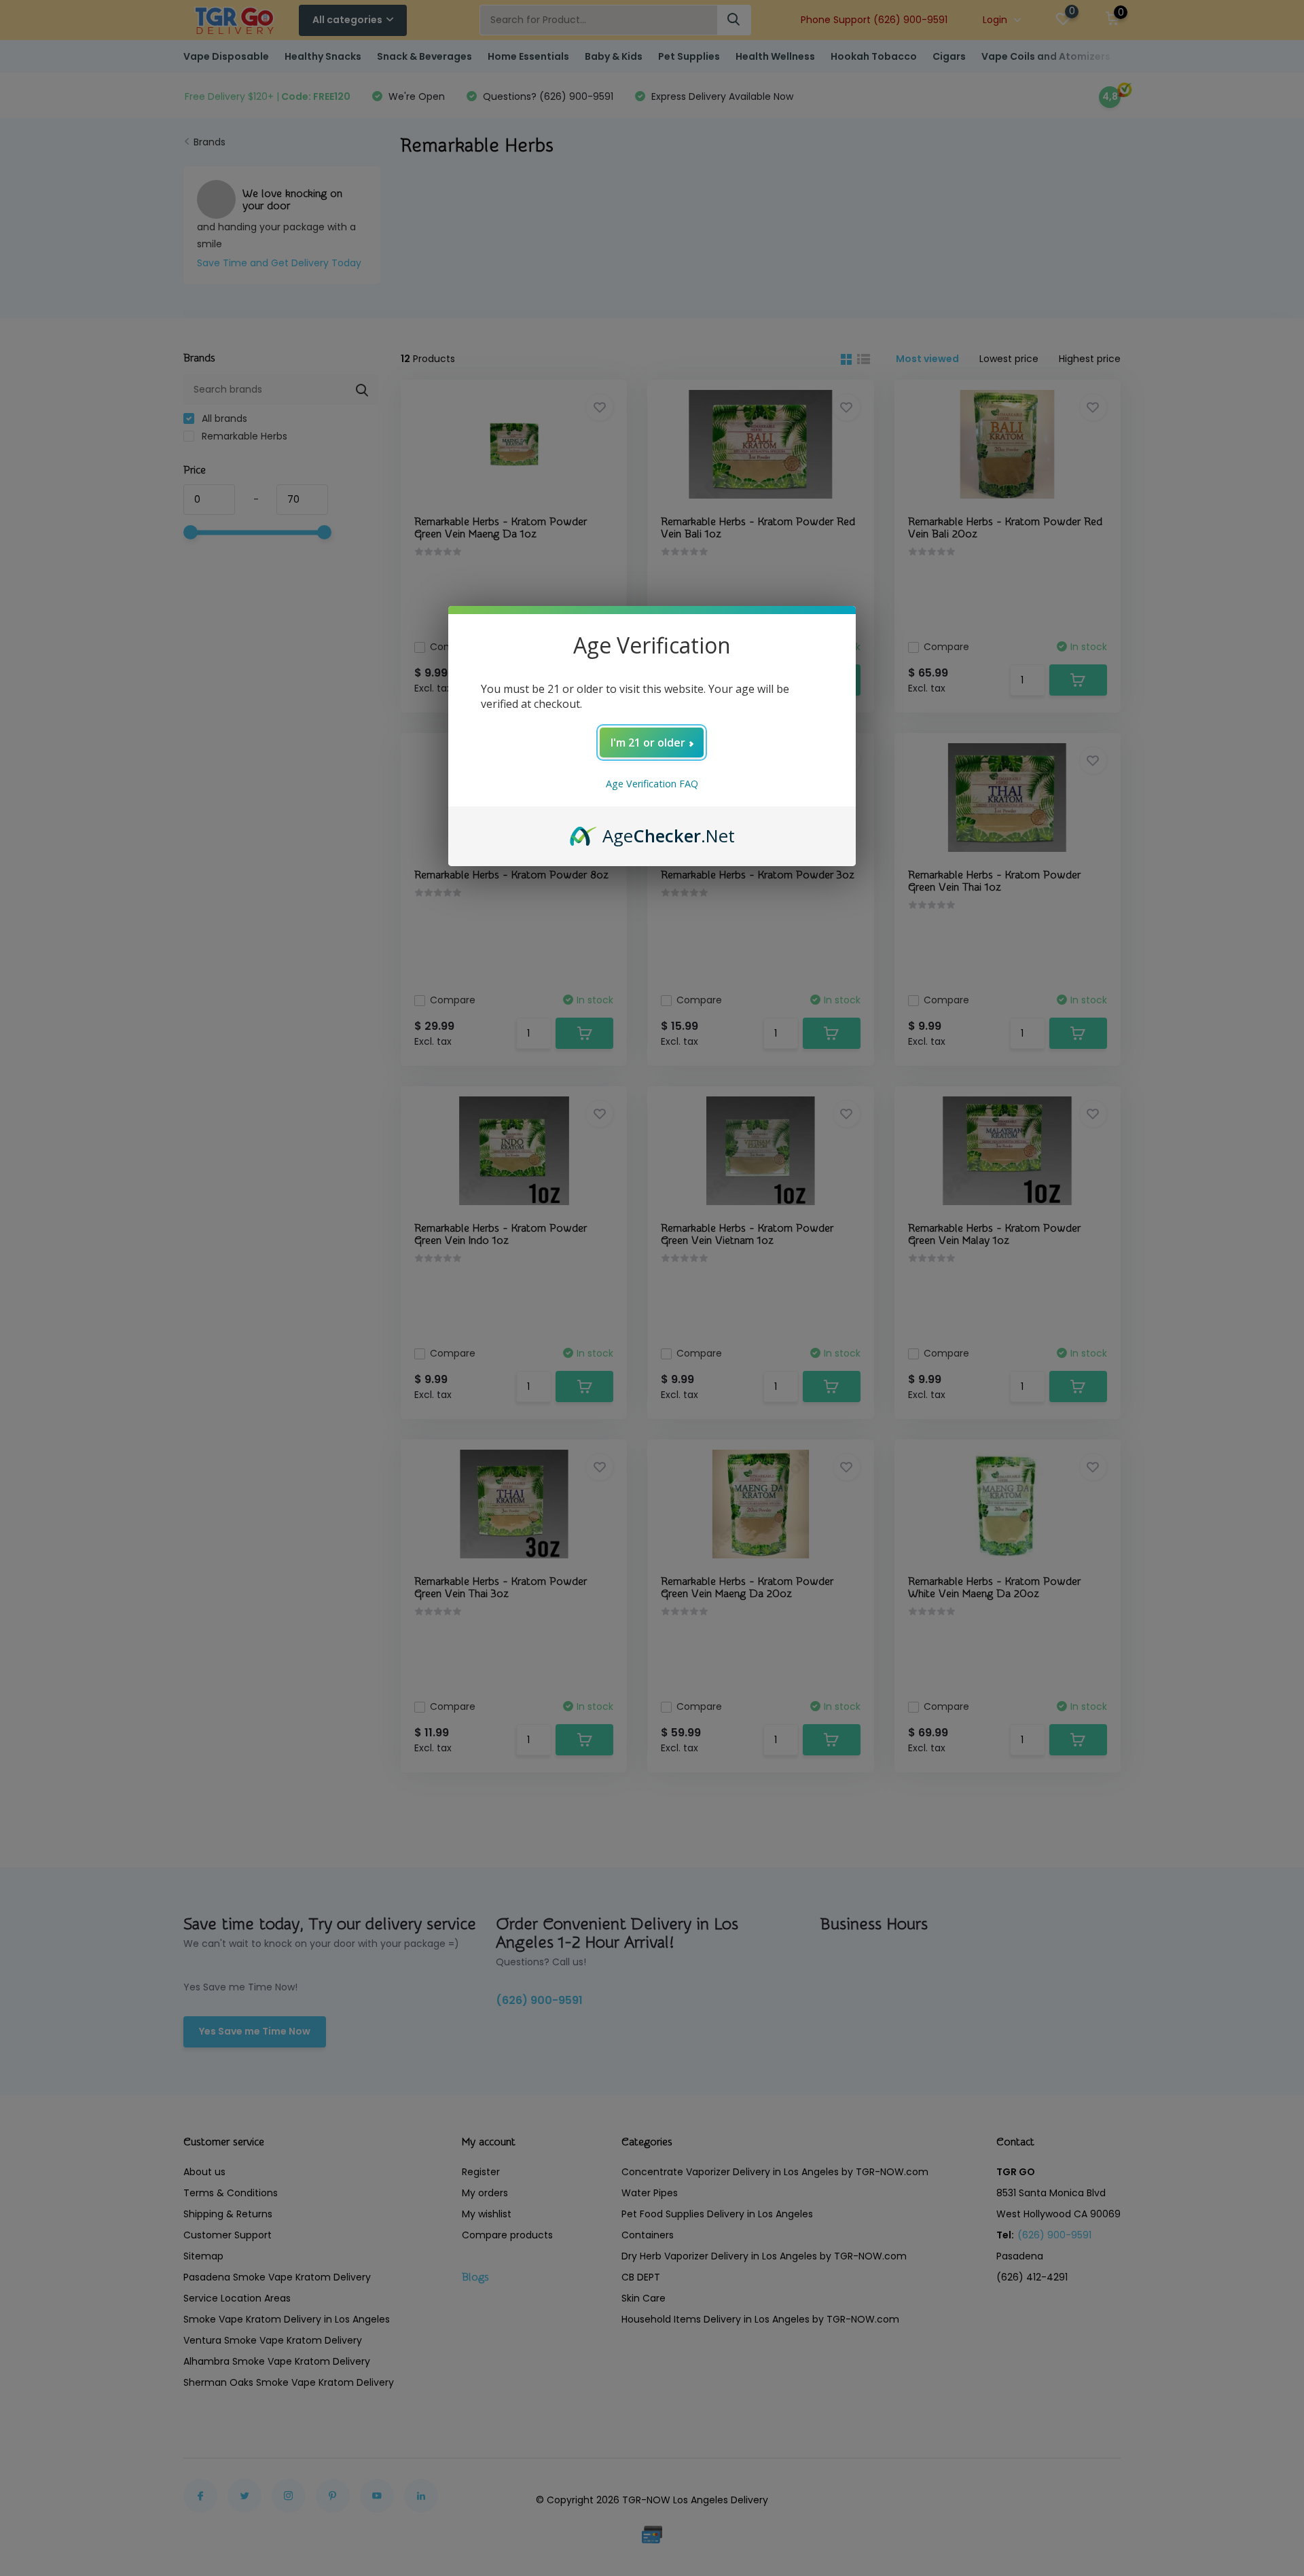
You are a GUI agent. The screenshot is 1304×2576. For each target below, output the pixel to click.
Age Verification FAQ (652, 784)
